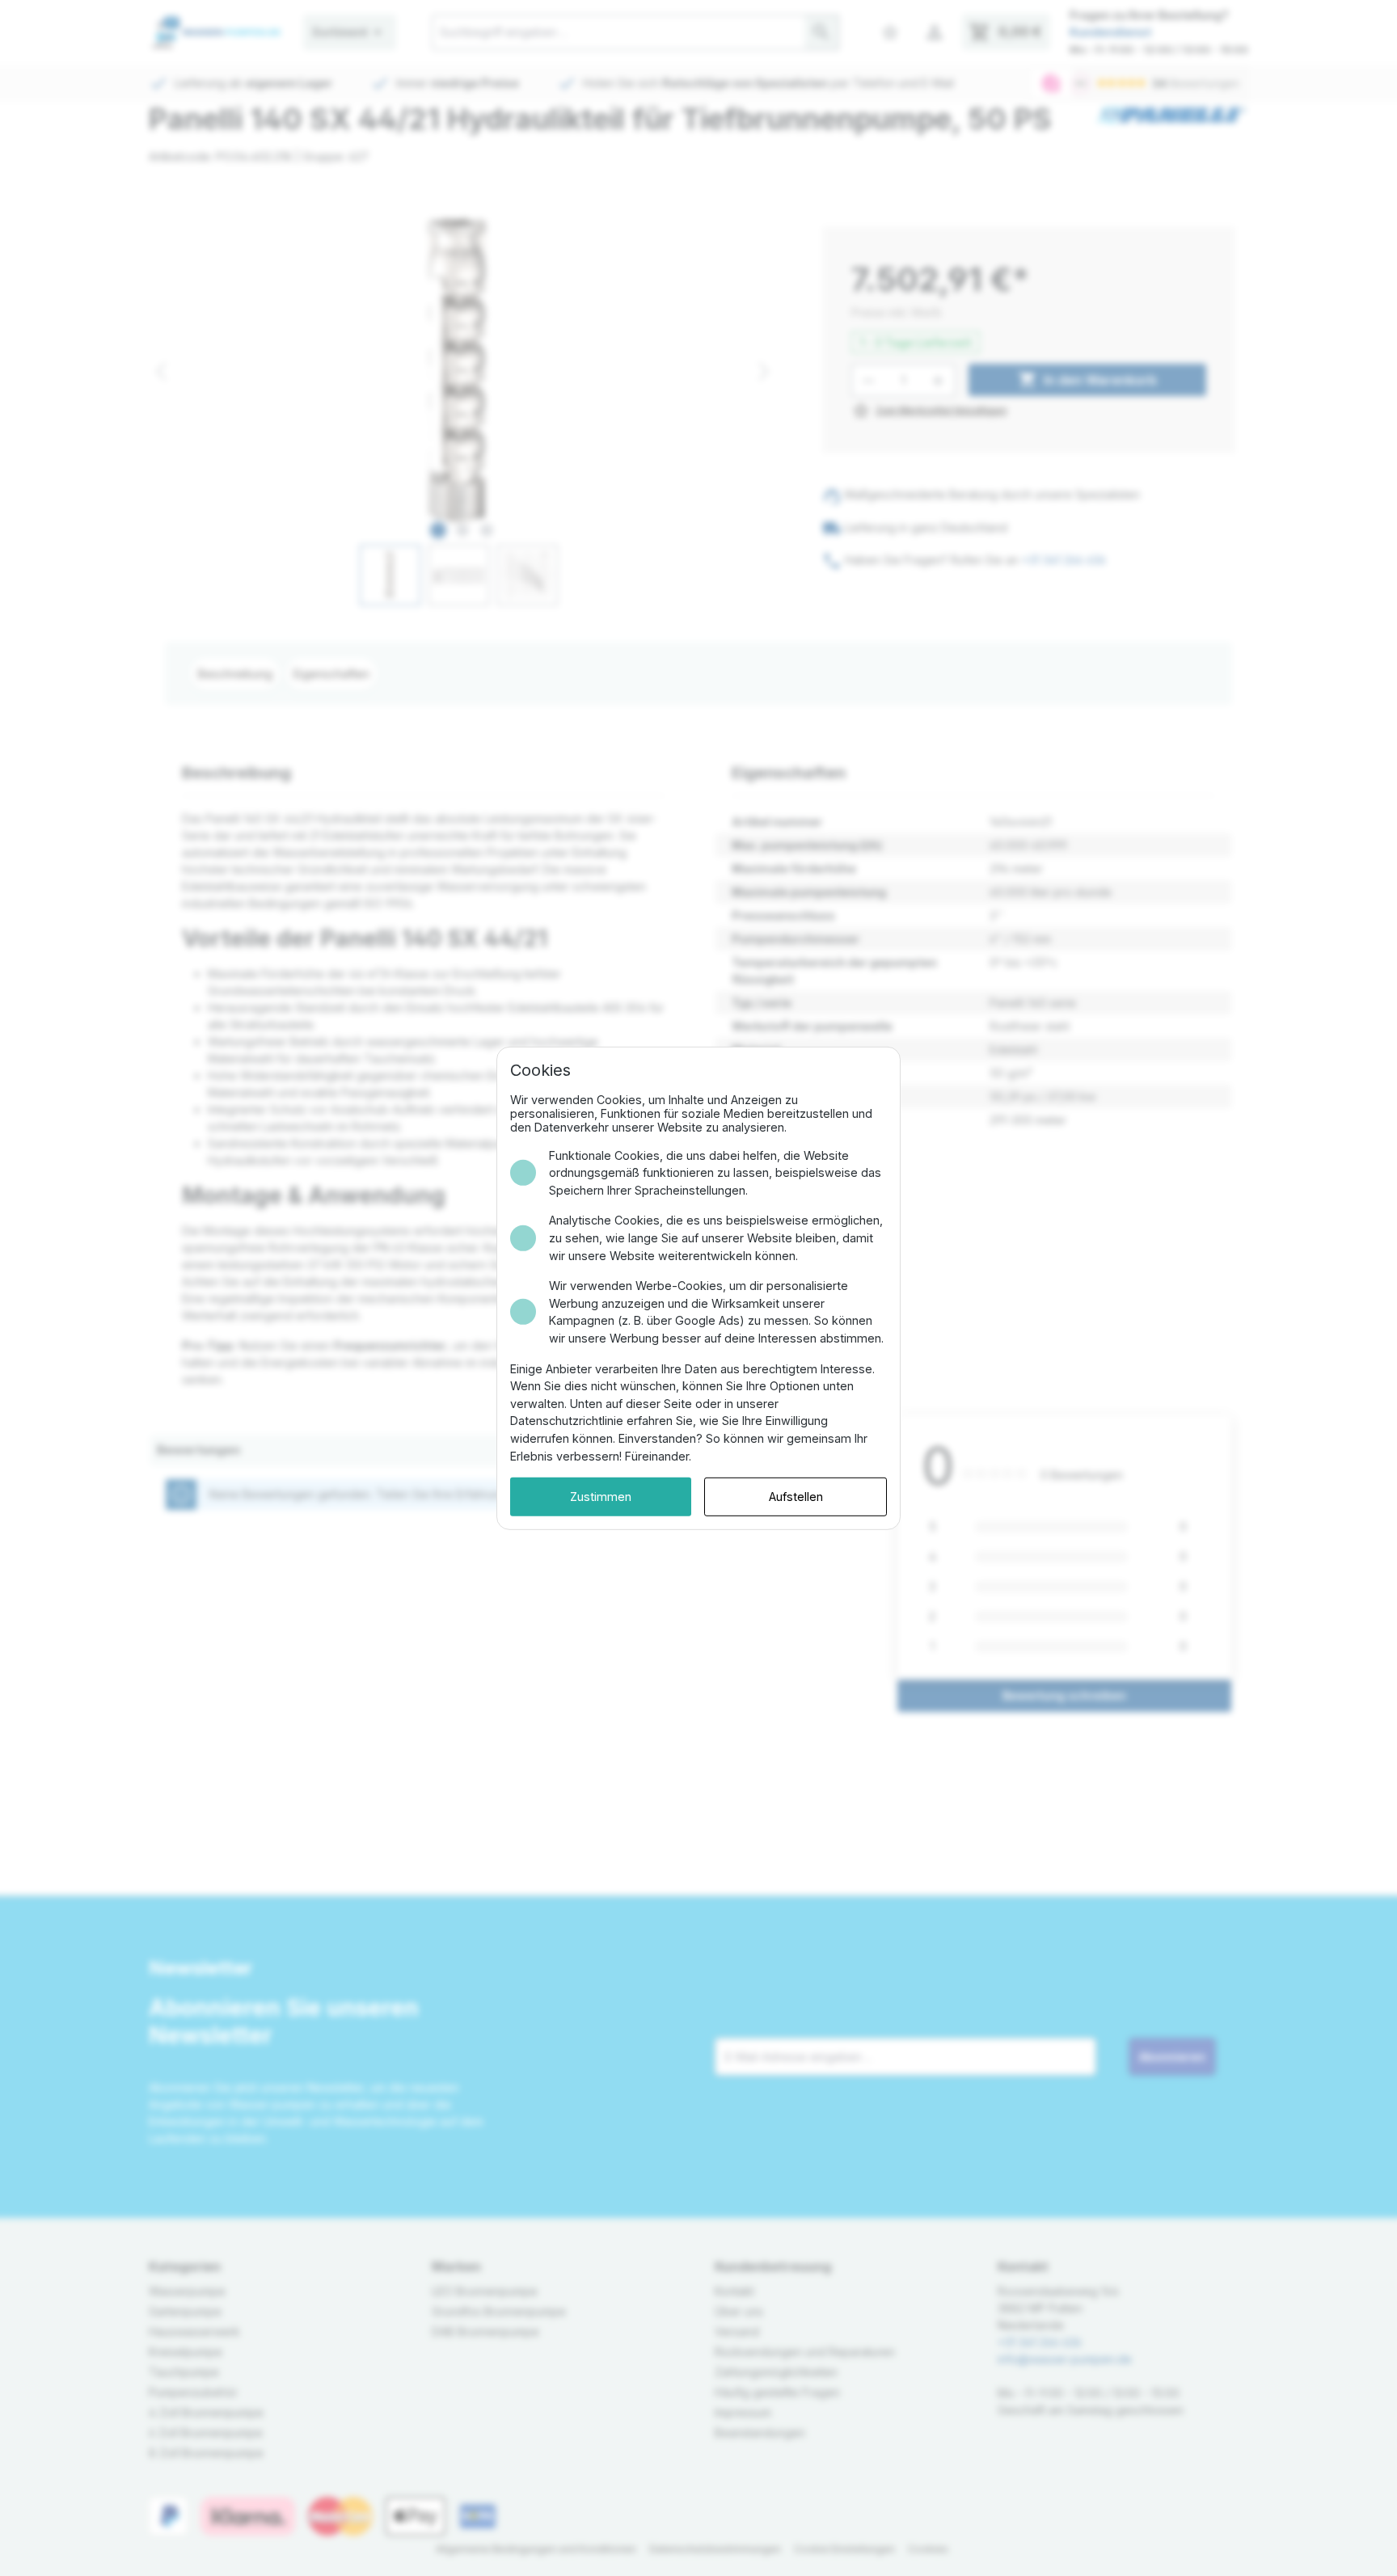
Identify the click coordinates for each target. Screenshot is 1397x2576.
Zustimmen (601, 1497)
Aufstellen (796, 1497)
